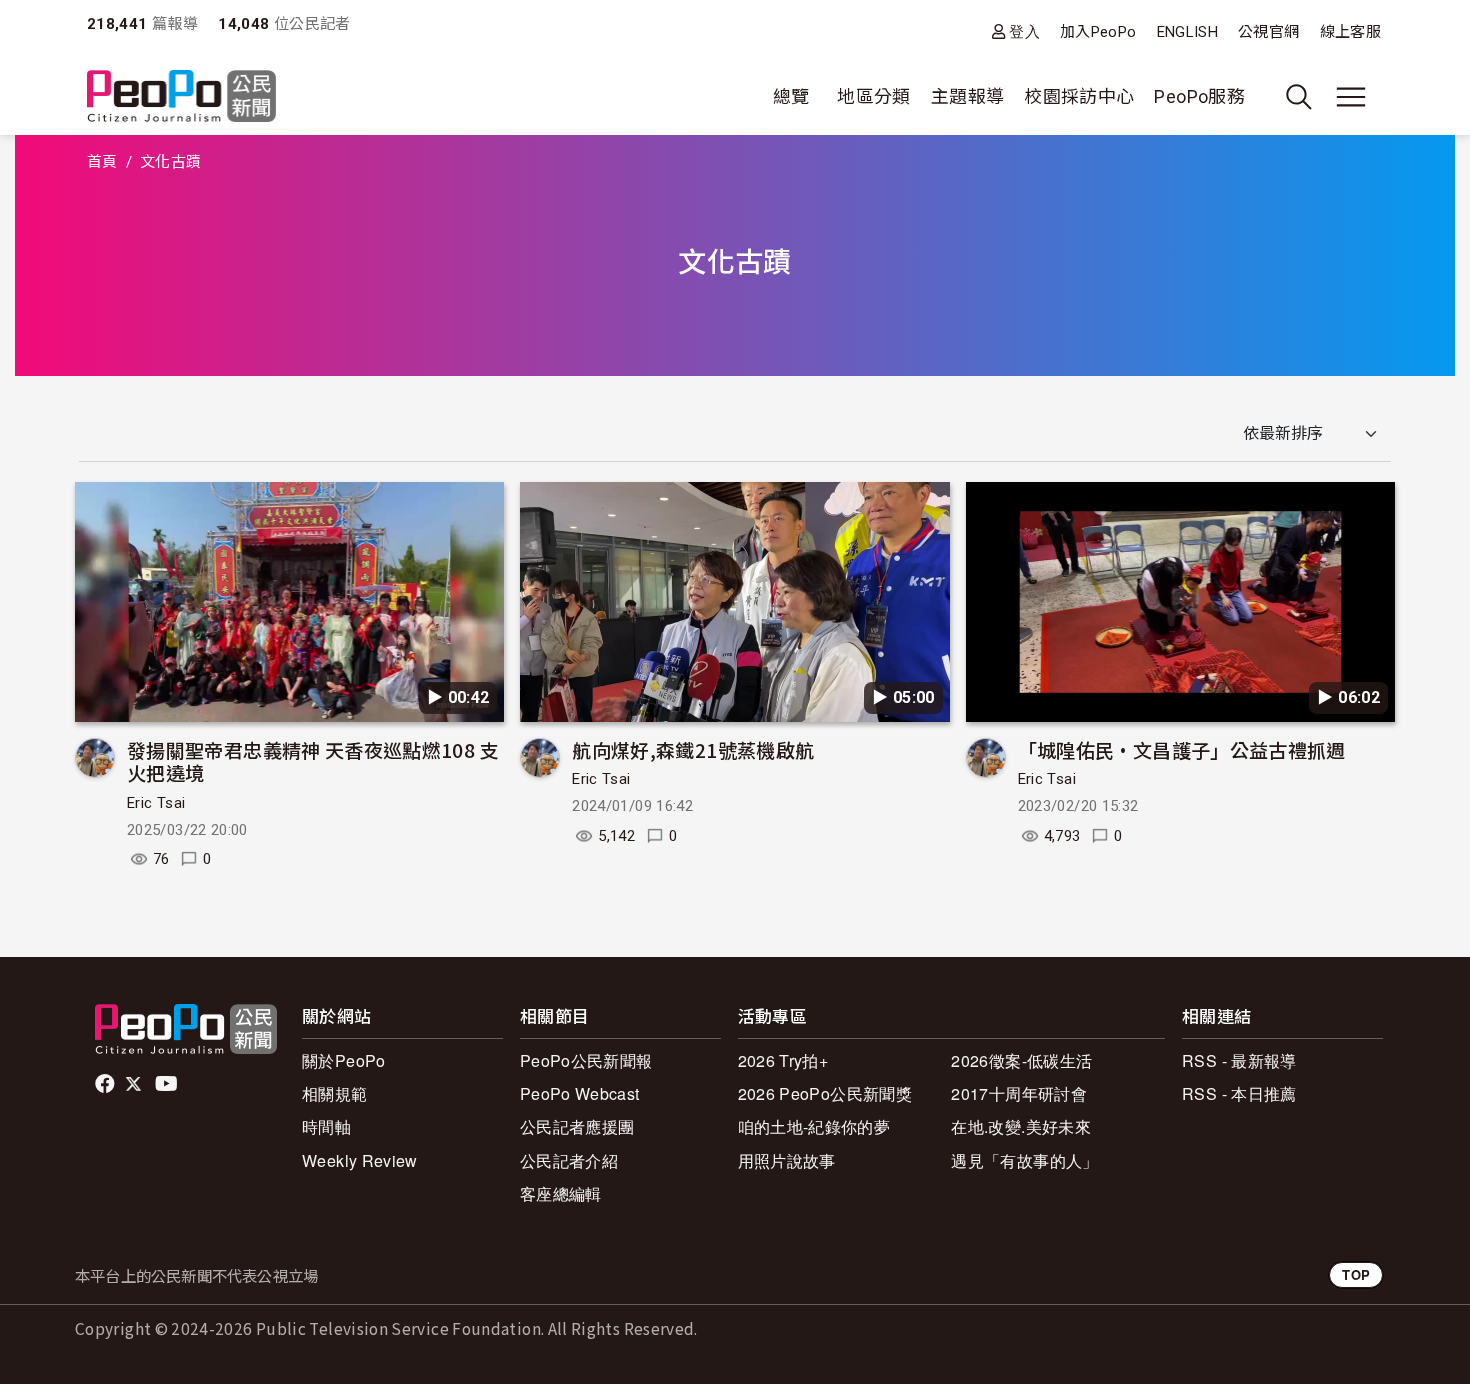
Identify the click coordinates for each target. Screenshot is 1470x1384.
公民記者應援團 (577, 1126)
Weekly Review (360, 1160)
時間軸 (326, 1126)
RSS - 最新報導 (1239, 1060)
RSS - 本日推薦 (1239, 1093)
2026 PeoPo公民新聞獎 (825, 1093)
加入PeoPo (1098, 32)
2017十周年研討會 (1019, 1093)
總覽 (791, 96)
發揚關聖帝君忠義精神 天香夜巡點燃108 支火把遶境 (313, 761)
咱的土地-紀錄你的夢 (814, 1126)
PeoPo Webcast (580, 1093)
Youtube (168, 1084)
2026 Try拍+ (783, 1060)
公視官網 (1268, 32)
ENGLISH (1188, 32)
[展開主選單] (1351, 97)
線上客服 (1350, 32)
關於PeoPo (344, 1060)
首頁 (102, 162)
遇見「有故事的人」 (1024, 1160)
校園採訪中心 (1079, 96)
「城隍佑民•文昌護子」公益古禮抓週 (1182, 749)
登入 (1024, 31)
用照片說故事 (787, 1160)
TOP (1356, 1274)
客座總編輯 (561, 1193)
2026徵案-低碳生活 (1021, 1060)
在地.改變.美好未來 (1021, 1126)
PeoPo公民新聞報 (586, 1060)
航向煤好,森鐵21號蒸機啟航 (693, 749)
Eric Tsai (156, 803)
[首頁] (181, 97)
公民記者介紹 (569, 1160)
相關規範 (334, 1093)
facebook (106, 1084)
